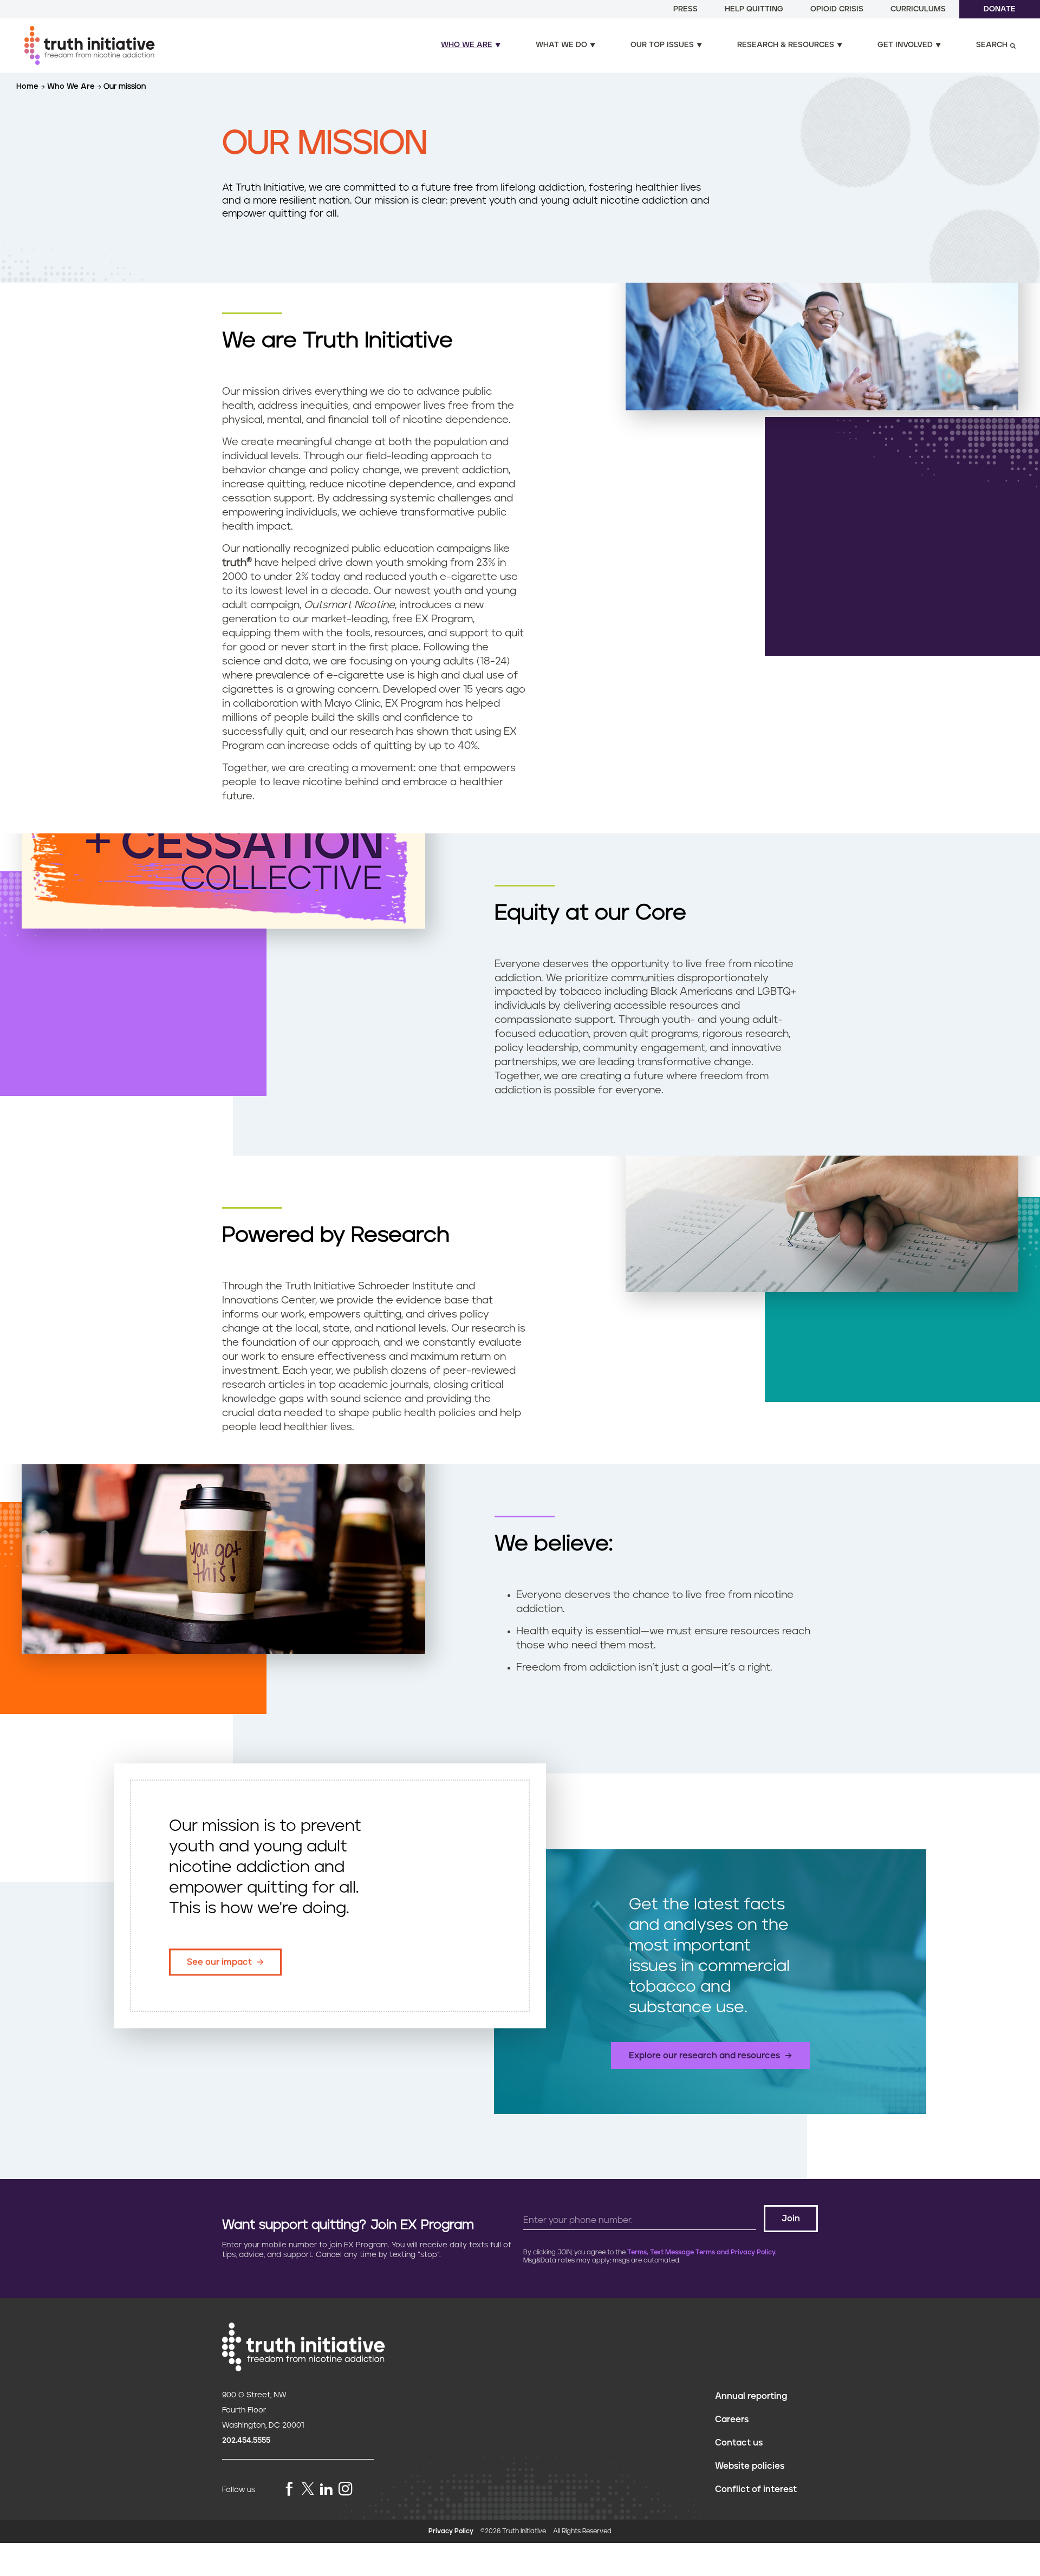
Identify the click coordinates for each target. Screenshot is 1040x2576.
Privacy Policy (451, 2531)
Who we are (467, 45)
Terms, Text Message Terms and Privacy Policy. (702, 2252)
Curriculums (918, 9)
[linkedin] (326, 2490)
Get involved (905, 45)
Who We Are (72, 87)
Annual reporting (751, 2396)
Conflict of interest (756, 2489)
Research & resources (786, 45)
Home (28, 87)
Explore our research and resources (704, 2056)
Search (992, 45)
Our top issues (662, 45)
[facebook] (289, 2490)
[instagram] (346, 2490)
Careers (732, 2420)
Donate (1000, 9)
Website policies (750, 2466)
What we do (561, 45)
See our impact (219, 1962)
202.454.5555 (246, 2441)
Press (685, 9)
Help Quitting (754, 9)
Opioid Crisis (837, 9)
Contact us (739, 2443)
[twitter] (308, 2489)
